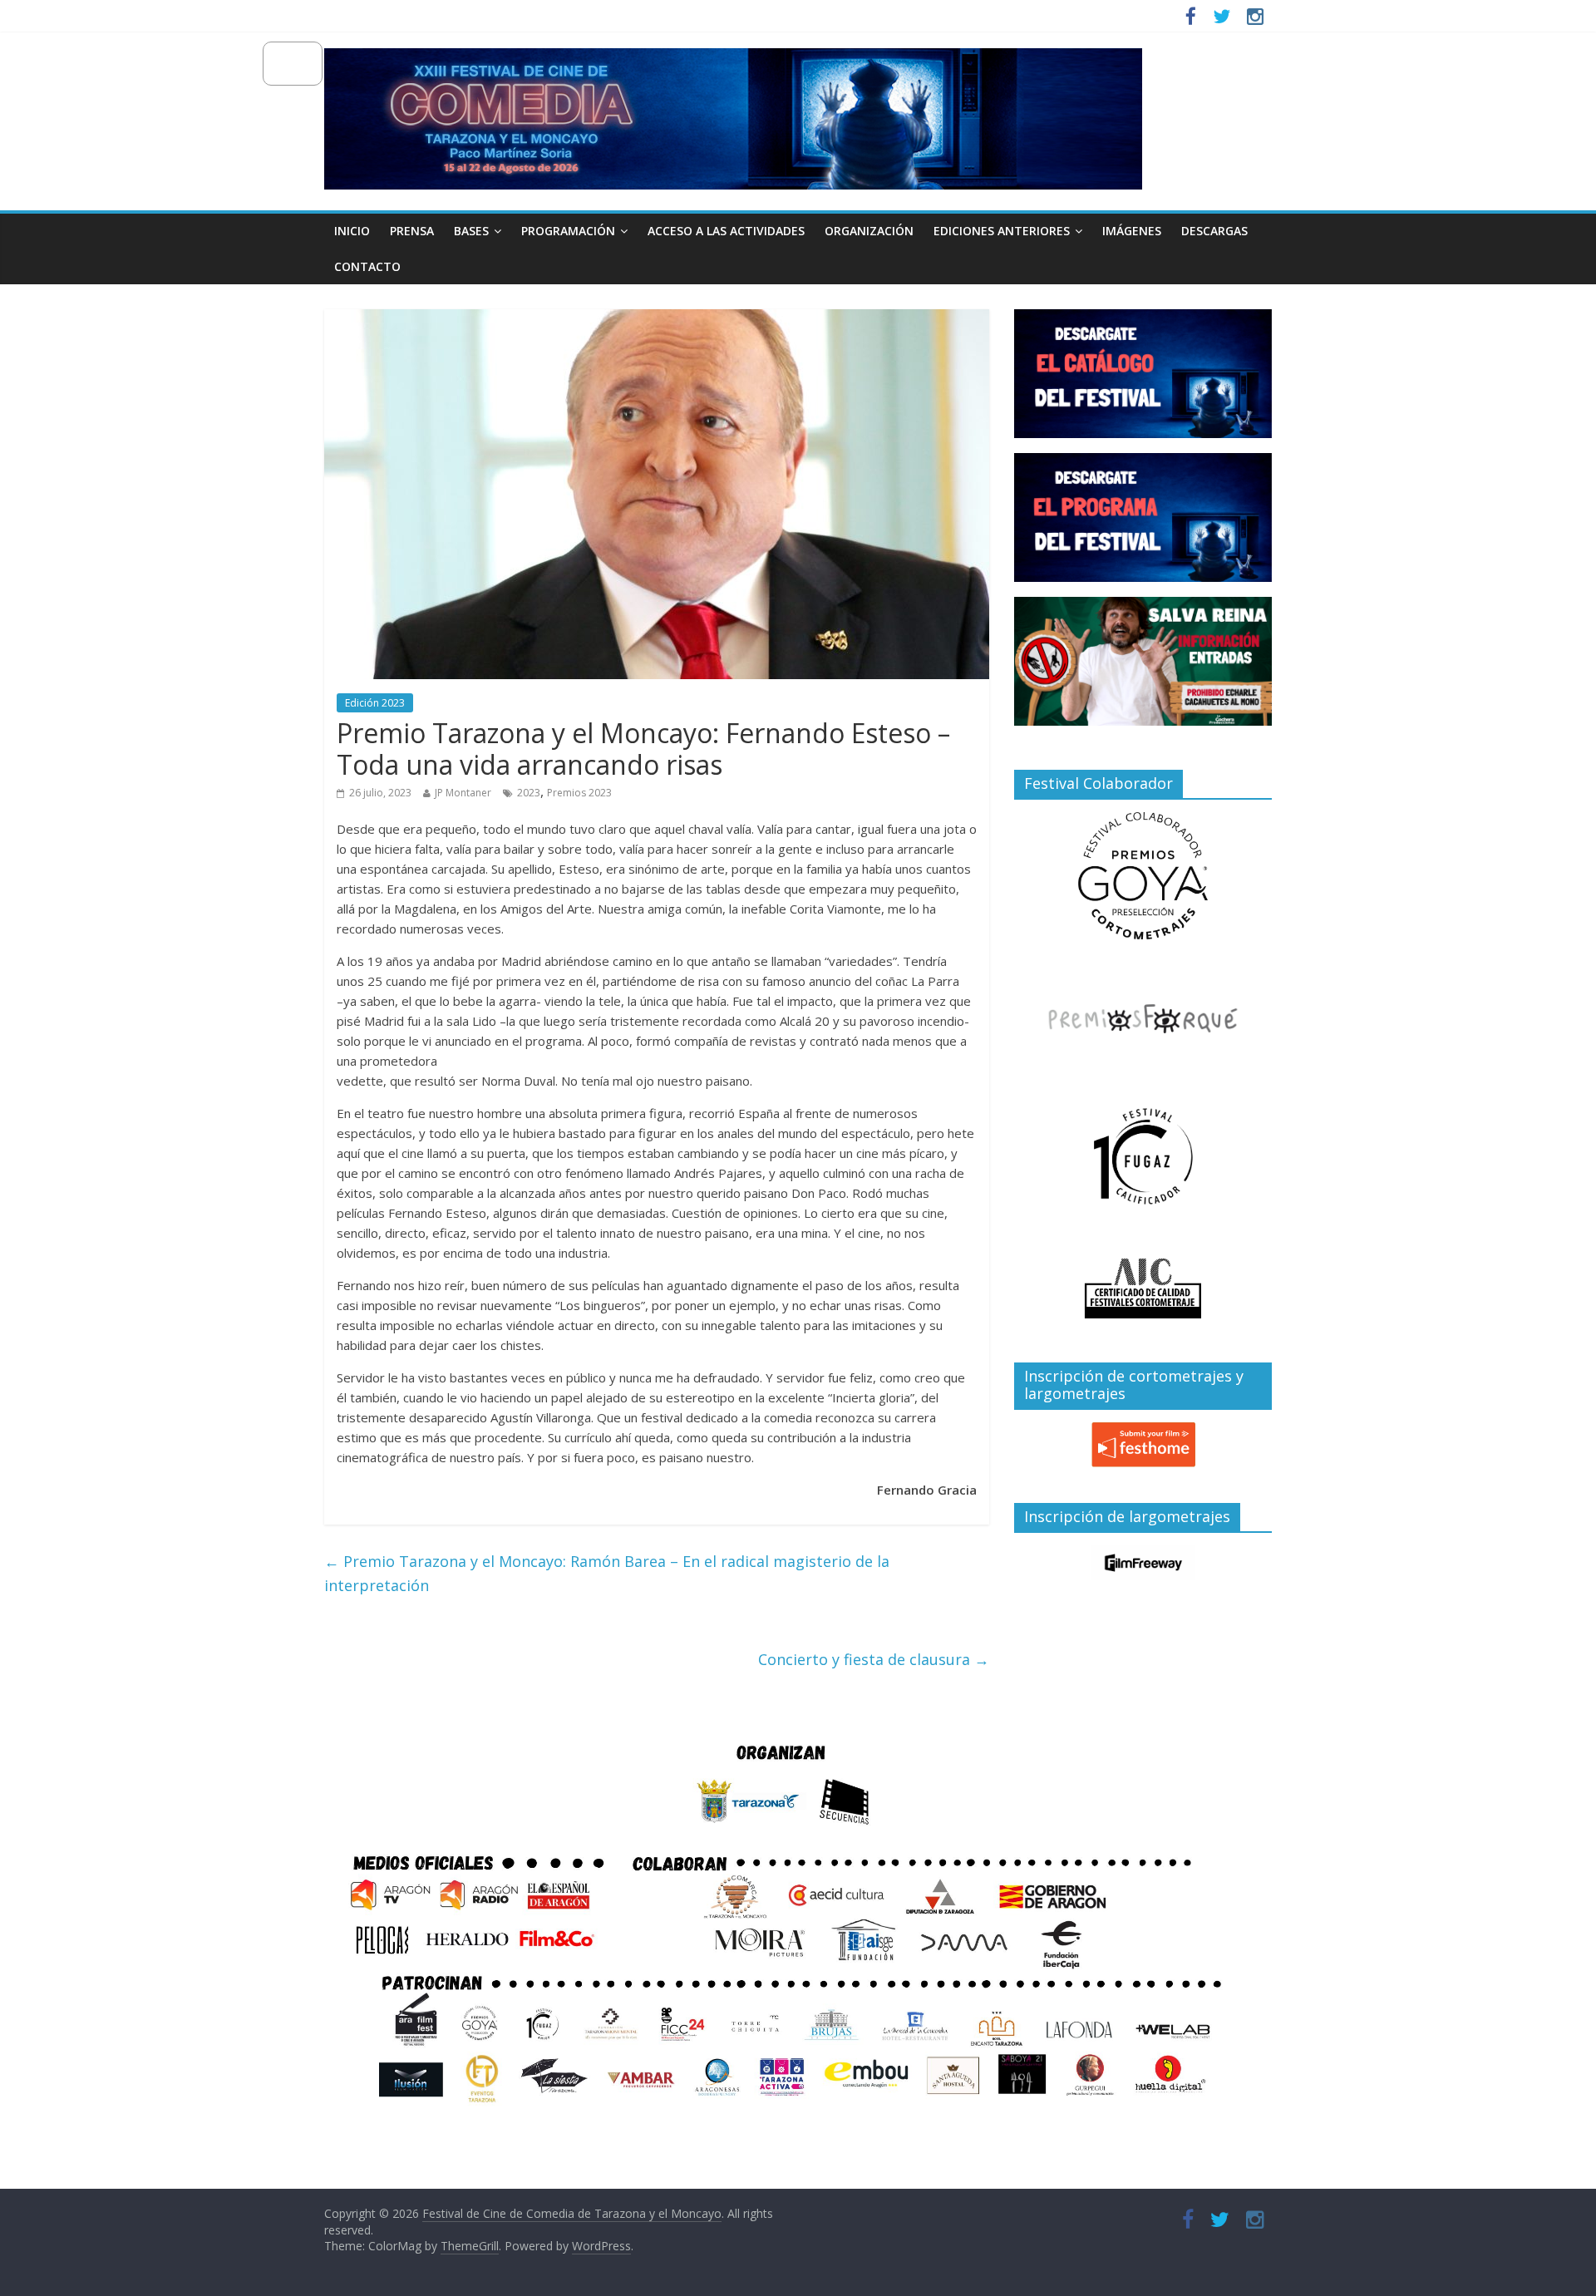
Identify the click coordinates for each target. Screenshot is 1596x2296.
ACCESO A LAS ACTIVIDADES (726, 231)
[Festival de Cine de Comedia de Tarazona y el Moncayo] (733, 58)
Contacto (367, 266)
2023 (529, 793)
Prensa (412, 231)
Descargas (1214, 231)
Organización (869, 231)
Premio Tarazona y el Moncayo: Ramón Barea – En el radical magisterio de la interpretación (607, 1573)
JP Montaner (463, 793)
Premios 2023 (579, 793)
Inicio (352, 231)
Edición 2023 (375, 703)
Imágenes (1132, 231)
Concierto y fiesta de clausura (874, 1659)
